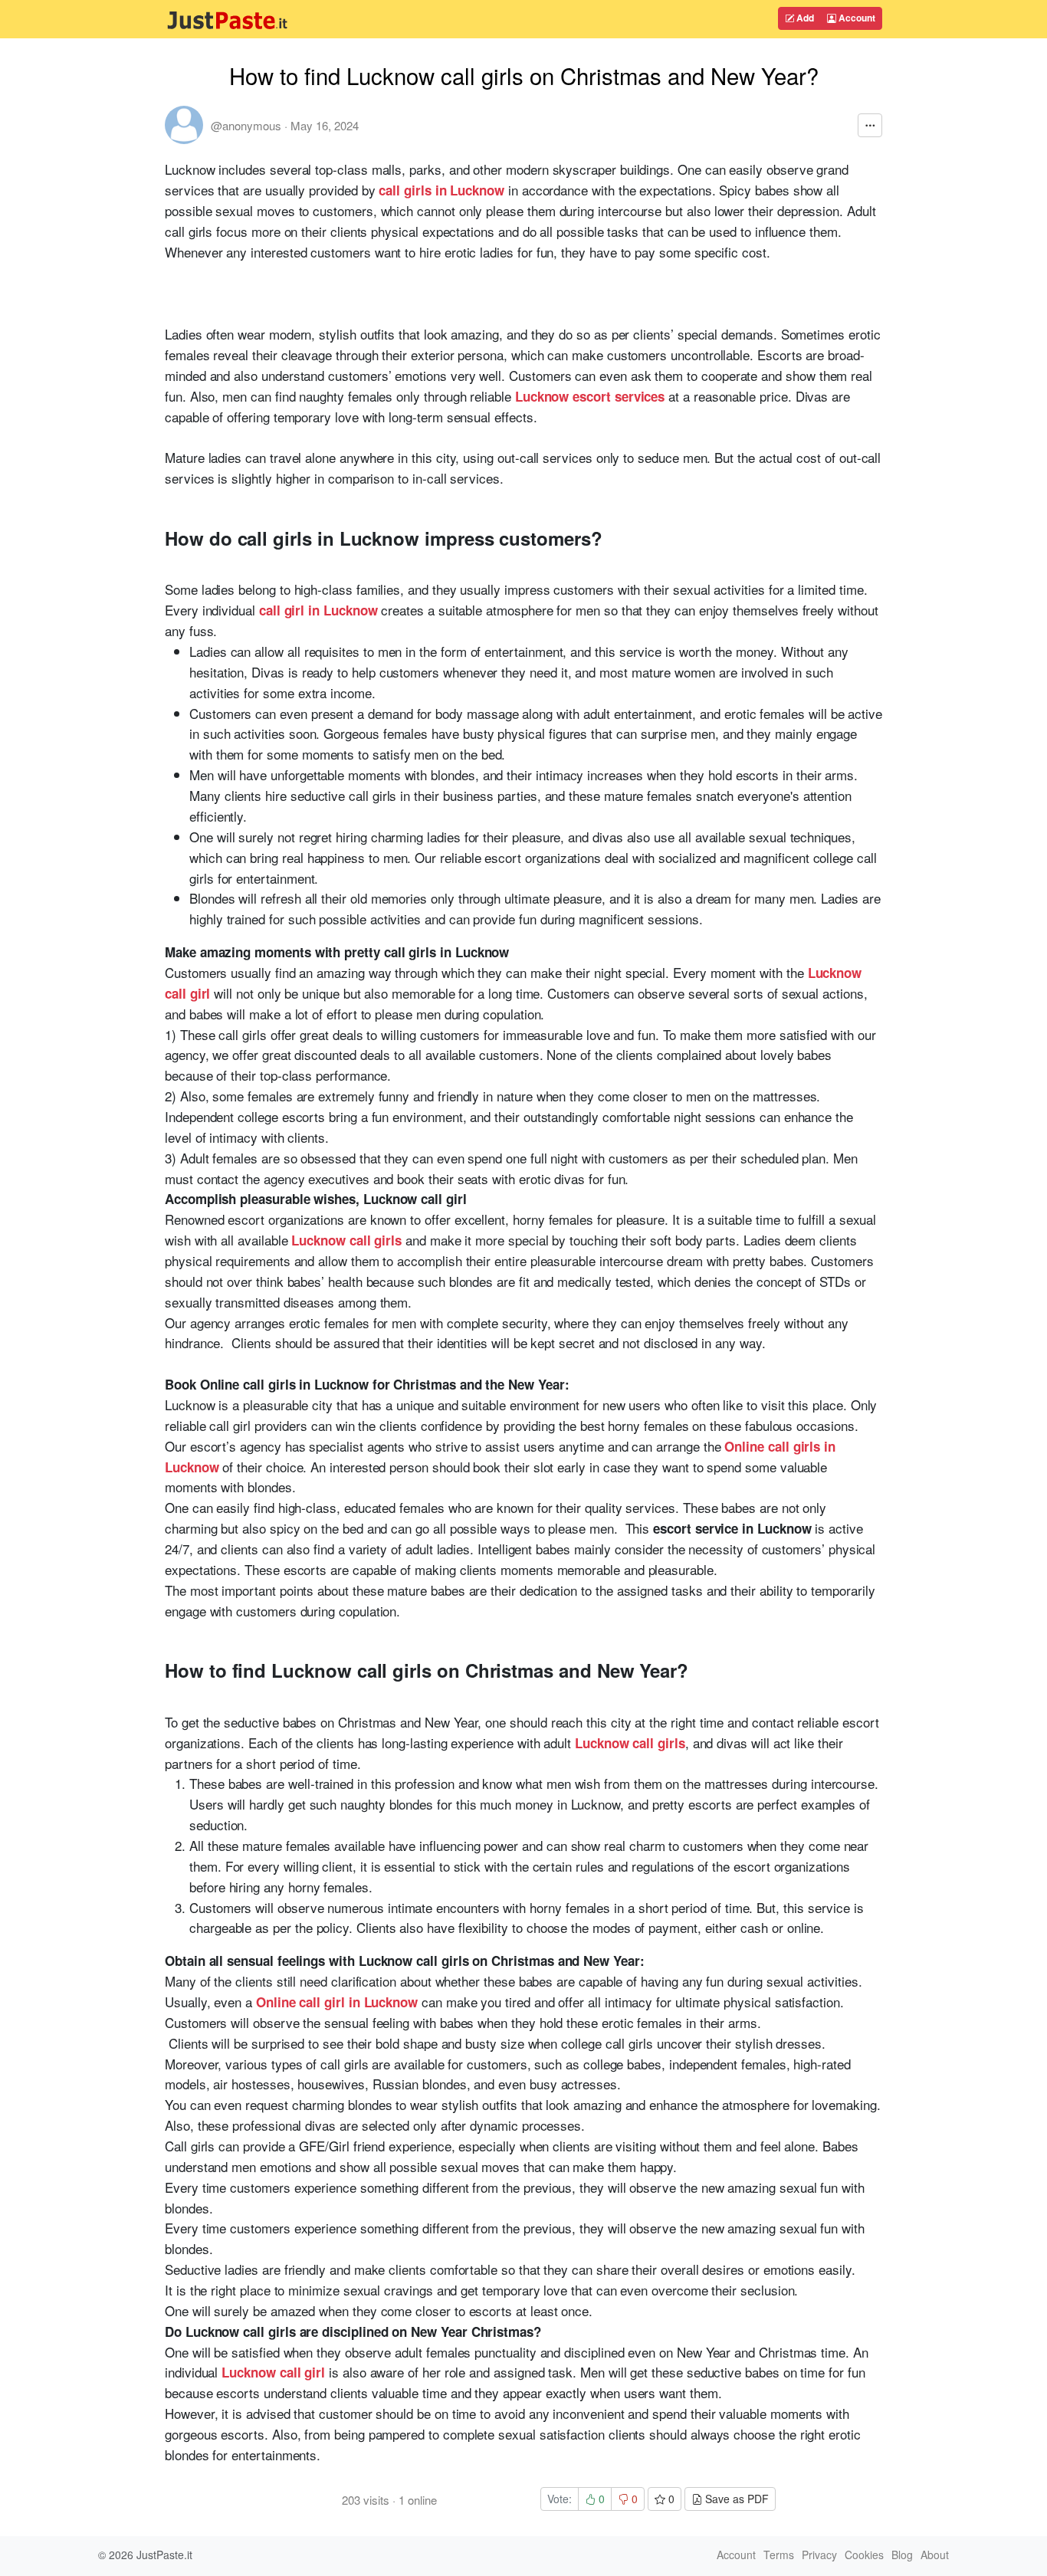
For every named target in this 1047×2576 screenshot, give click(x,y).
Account (856, 18)
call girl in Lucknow (318, 610)
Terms (779, 2555)
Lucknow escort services (590, 396)
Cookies (864, 2555)
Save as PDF (735, 2499)
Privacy (819, 2555)
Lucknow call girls (346, 1240)
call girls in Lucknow (441, 190)
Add (804, 18)
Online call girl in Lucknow (337, 2002)
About (935, 2555)
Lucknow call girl (273, 2372)
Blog (902, 2555)
